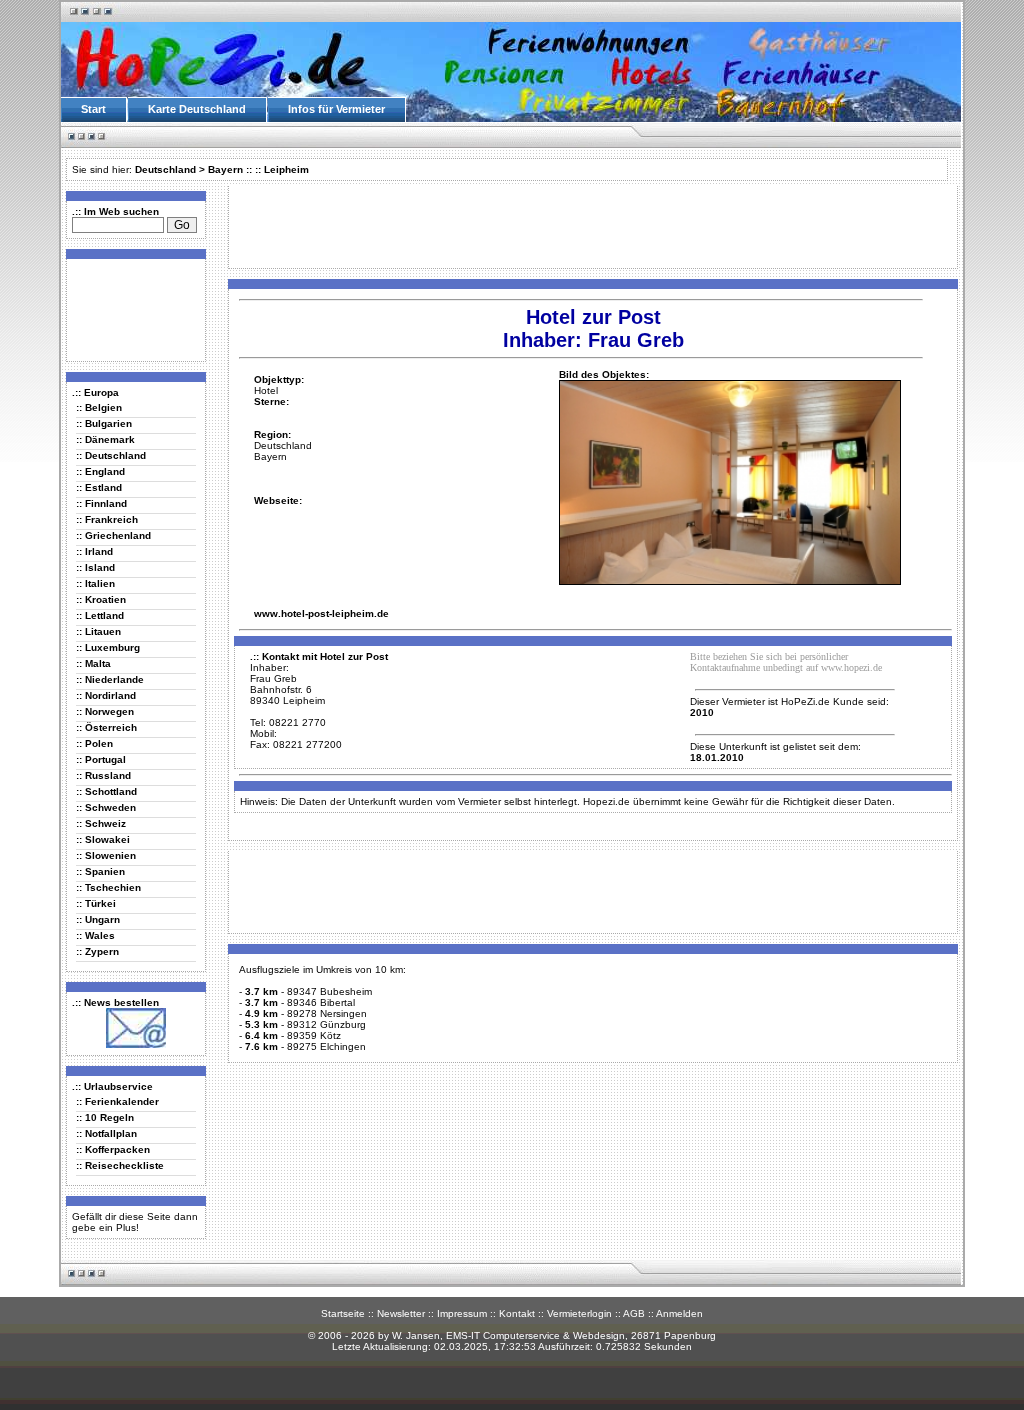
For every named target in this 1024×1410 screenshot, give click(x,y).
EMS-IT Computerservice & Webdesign (535, 1335)
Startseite (343, 1313)
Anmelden (679, 1313)
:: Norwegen (105, 711)
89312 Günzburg (326, 1024)
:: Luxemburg (108, 647)
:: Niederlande (110, 679)
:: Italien (95, 583)
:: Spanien (100, 871)
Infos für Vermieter (336, 109)
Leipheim (286, 169)
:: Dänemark (105, 439)
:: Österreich (106, 727)
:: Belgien (99, 407)
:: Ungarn (98, 919)
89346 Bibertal (321, 1002)
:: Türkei (96, 903)
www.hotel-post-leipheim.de (321, 613)
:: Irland (94, 551)
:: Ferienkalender (117, 1101)
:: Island (95, 567)
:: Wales (95, 935)
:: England (100, 471)
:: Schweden (106, 807)
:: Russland (103, 775)
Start (93, 109)
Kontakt (517, 1313)
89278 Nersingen (327, 1013)
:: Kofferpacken (113, 1149)
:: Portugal (101, 759)
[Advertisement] (132, 309)
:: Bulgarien (104, 423)
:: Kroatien (101, 599)
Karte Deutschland (197, 109)
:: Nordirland (106, 695)
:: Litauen (98, 631)
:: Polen (94, 743)
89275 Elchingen (326, 1046)
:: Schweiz (101, 823)
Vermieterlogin (579, 1313)
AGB (634, 1313)
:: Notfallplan (106, 1133)
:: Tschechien (108, 887)
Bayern (225, 169)
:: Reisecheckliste (120, 1165)
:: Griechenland (113, 535)
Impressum (462, 1313)
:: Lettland (100, 615)
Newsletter (401, 1313)
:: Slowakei (103, 839)
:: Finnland (101, 503)
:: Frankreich (107, 519)
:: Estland (99, 487)
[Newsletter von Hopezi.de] (136, 1044)
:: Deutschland (111, 455)
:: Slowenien (106, 855)
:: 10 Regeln (105, 1117)
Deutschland (165, 169)
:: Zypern (97, 951)
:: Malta (93, 663)
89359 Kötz (314, 1035)
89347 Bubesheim (329, 991)
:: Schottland (106, 791)
